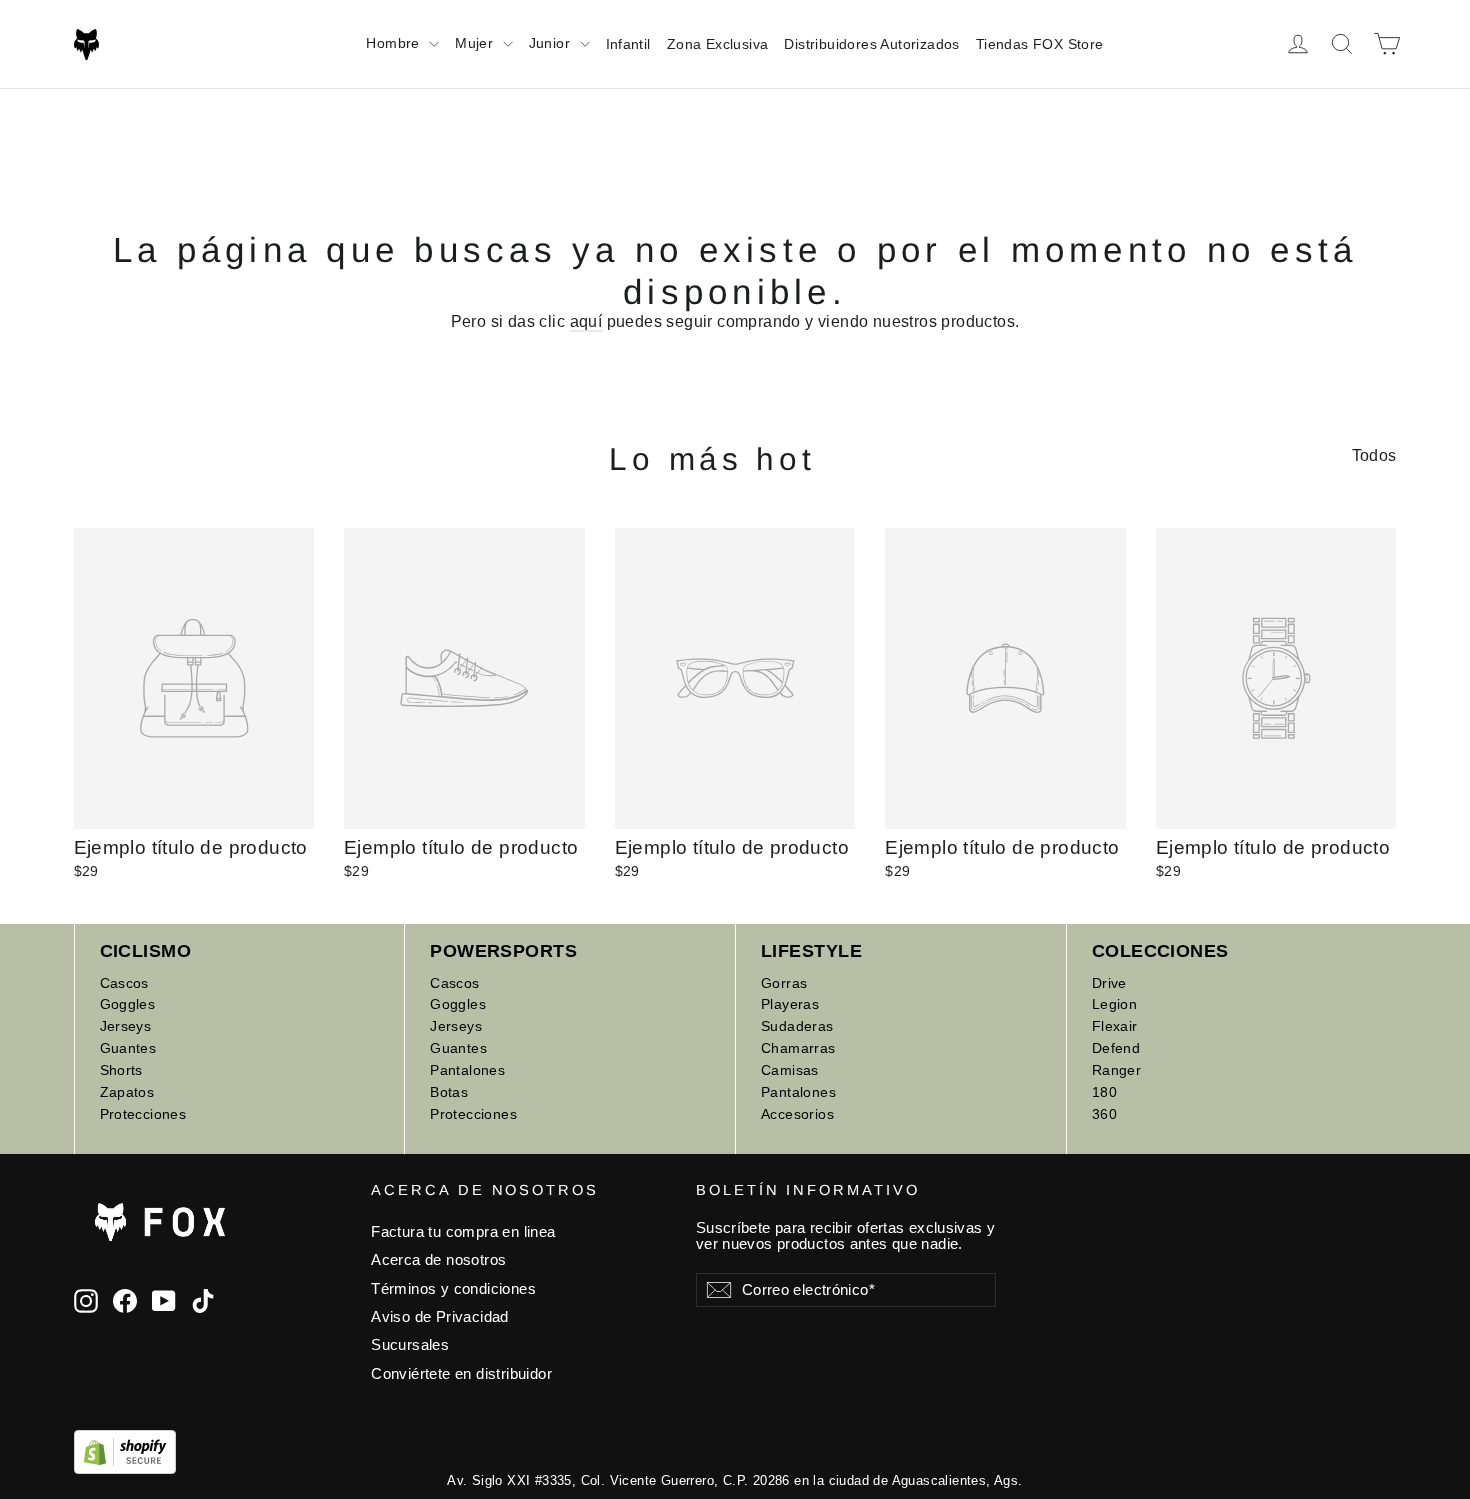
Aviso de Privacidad (440, 1317)
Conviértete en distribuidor (461, 1374)
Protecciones (143, 1114)
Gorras (784, 983)
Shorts (121, 1070)
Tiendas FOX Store (1040, 44)
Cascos (124, 983)
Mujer (476, 43)
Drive (1109, 983)
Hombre (395, 43)
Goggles (128, 1004)
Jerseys (126, 1026)
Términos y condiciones (453, 1289)
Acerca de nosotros (438, 1260)
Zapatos (127, 1092)
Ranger (1116, 1070)
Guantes (128, 1048)
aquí (586, 321)
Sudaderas (797, 1026)
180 (1104, 1092)
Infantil (628, 44)
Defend (1116, 1048)
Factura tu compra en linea (463, 1232)
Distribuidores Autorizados (871, 44)
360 (1104, 1114)
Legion (1114, 1004)
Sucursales (410, 1345)
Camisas (790, 1070)
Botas (449, 1092)
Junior (552, 43)
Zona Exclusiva (718, 44)
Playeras (790, 1004)
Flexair (1115, 1026)
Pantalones (467, 1070)
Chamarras (798, 1048)
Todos (1374, 455)
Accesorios (797, 1114)
